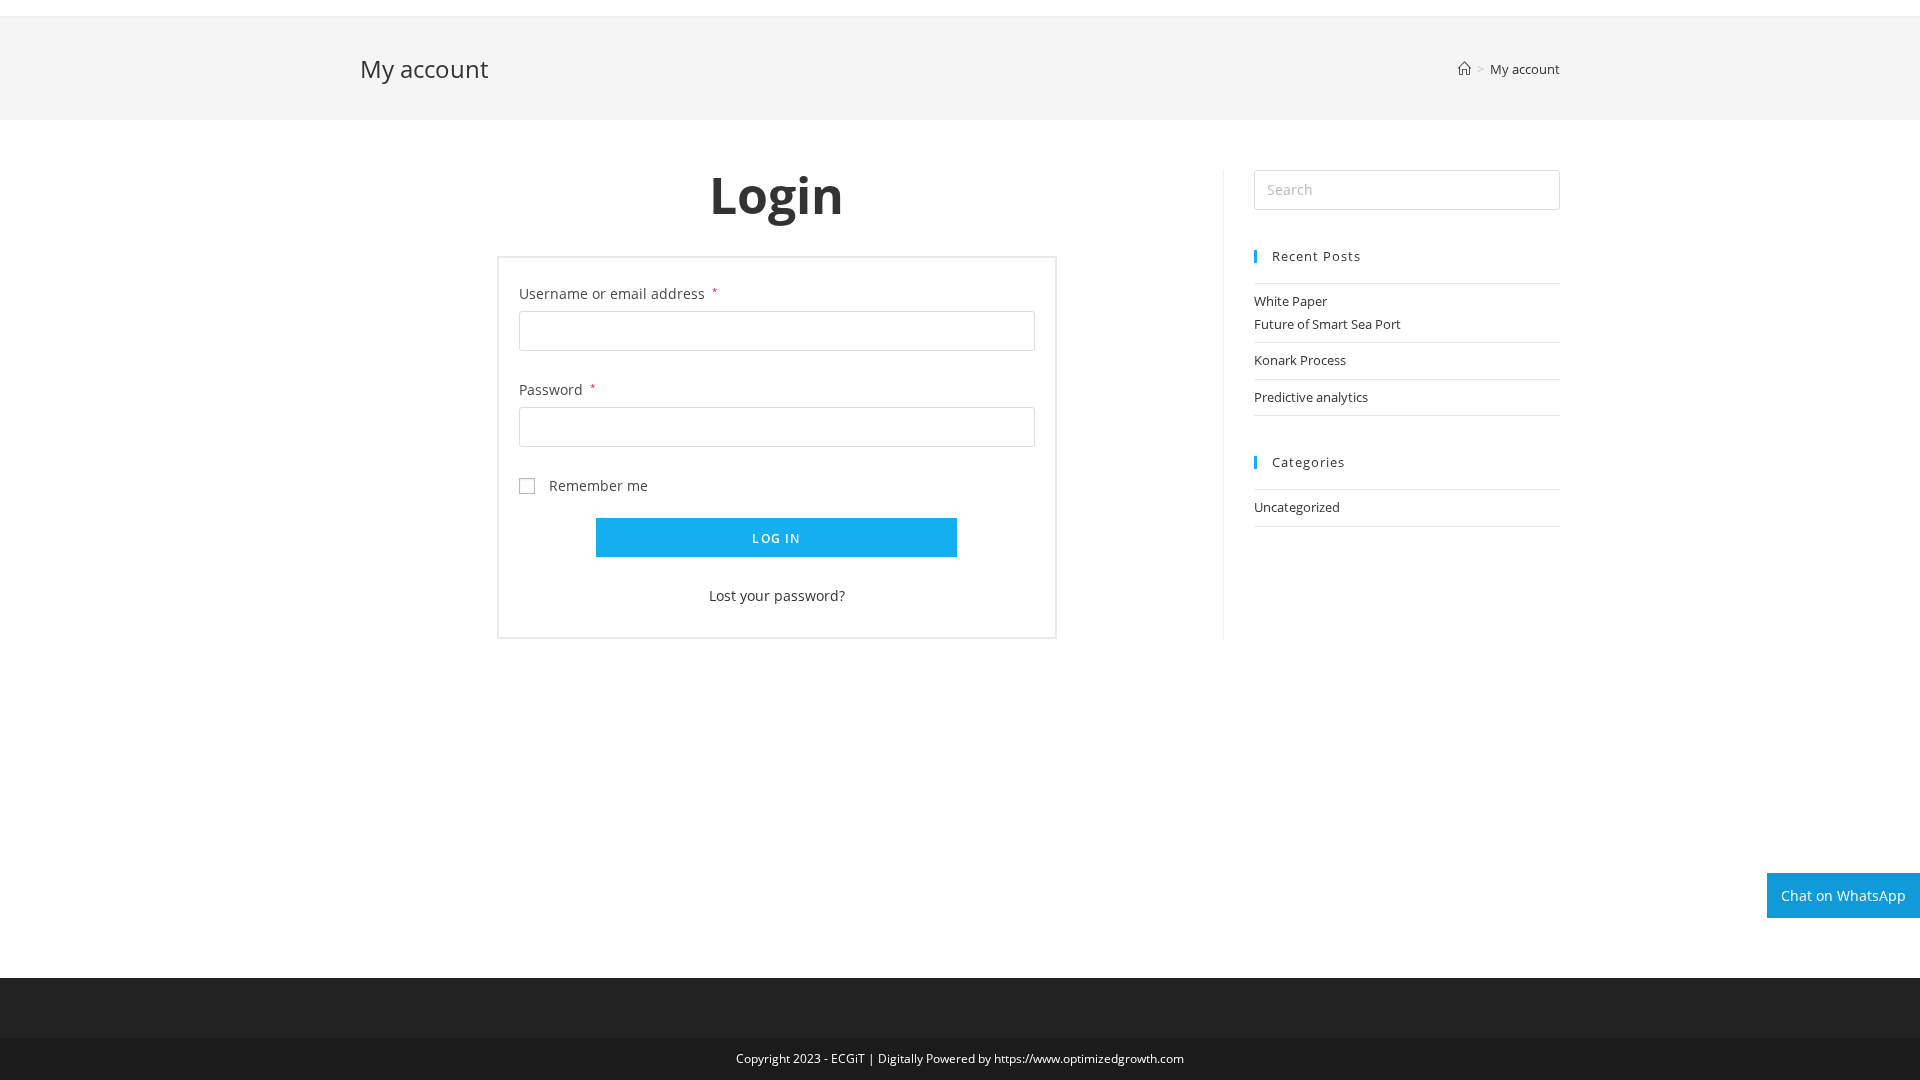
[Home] (1464, 69)
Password (557, 389)
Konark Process (1300, 360)
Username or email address (618, 293)
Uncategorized (1297, 507)
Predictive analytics (1311, 397)
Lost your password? (777, 595)
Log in (776, 538)
